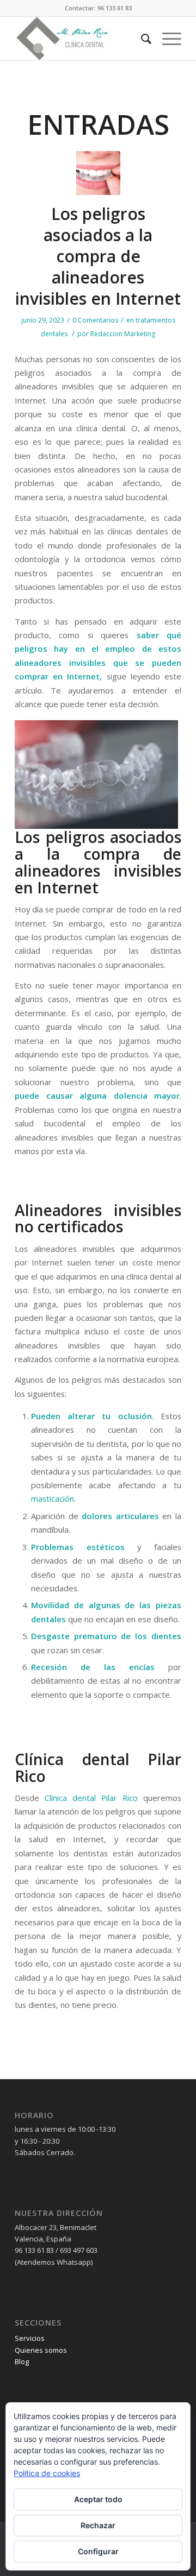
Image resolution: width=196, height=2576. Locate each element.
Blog (22, 2361)
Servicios (30, 2338)
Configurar (98, 2551)
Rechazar (98, 2525)
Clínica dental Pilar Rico (91, 1798)
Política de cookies (47, 2473)
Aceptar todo (98, 2499)
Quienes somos (41, 2350)
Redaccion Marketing (123, 334)
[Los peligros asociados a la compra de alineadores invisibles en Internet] (98, 173)
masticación (53, 1498)
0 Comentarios (95, 320)
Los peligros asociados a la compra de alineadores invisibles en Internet (98, 256)
